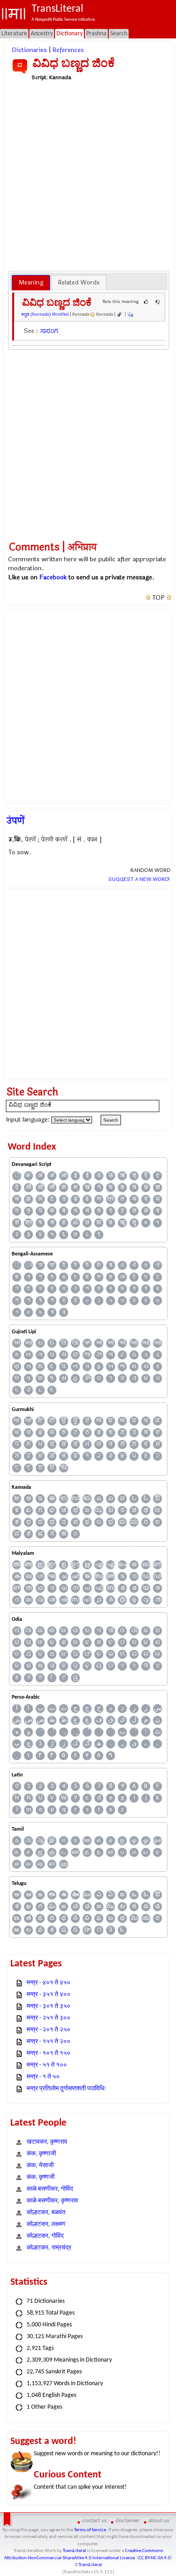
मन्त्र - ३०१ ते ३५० (49, 2006)
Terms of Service (90, 2530)
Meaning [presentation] (31, 282)
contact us (95, 2521)
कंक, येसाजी (40, 2166)
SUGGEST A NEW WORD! (139, 879)
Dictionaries (29, 50)
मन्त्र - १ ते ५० (43, 2077)
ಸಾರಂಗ (49, 331)
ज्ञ (158, 1187)
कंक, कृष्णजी (41, 2177)
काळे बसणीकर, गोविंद (50, 2189)
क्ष (76, 1187)
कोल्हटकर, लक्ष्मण (46, 2224)
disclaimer (128, 2521)
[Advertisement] (88, 175)
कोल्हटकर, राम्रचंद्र (49, 2248)
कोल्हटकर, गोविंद (45, 2236)
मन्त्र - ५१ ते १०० (47, 2065)
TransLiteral (74, 2551)
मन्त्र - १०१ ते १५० (49, 2053)
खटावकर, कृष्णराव (47, 2142)
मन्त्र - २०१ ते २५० (49, 2030)
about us (159, 2521)
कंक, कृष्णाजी (41, 2154)
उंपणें (16, 821)
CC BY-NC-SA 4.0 (155, 2558)
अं (40, 1176)
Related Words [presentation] (79, 282)
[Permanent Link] (119, 314)
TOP (159, 598)
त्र (111, 1199)
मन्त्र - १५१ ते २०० (49, 2042)
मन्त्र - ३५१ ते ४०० (49, 1995)
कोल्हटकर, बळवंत (46, 2213)
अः (28, 1176)
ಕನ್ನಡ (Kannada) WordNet (45, 314)
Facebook (53, 577)
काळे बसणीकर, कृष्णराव (52, 2201)
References (68, 50)
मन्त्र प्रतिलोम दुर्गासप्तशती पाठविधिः (66, 2089)
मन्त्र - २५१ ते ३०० (49, 2018)
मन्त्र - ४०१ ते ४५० (49, 1983)
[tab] (31, 283)
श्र (29, 1223)
